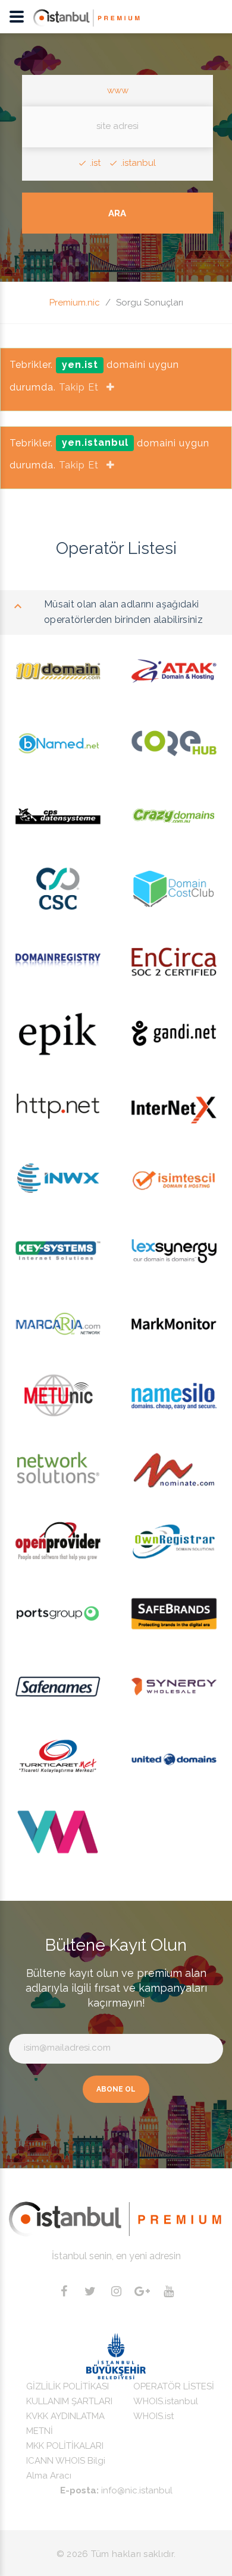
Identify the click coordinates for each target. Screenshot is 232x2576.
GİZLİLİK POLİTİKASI (68, 2386)
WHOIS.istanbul (166, 2401)
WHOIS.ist (153, 2416)
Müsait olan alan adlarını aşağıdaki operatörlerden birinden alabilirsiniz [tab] (123, 612)
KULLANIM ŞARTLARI (69, 2401)
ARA (117, 213)
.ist (95, 163)
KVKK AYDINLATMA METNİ (65, 2424)
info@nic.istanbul (137, 2490)
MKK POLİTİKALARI (65, 2446)
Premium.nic (75, 303)
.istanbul (138, 163)
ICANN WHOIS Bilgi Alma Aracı (66, 2468)
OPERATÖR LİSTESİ (174, 2386)
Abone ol (116, 2089)
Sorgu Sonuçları (150, 303)
